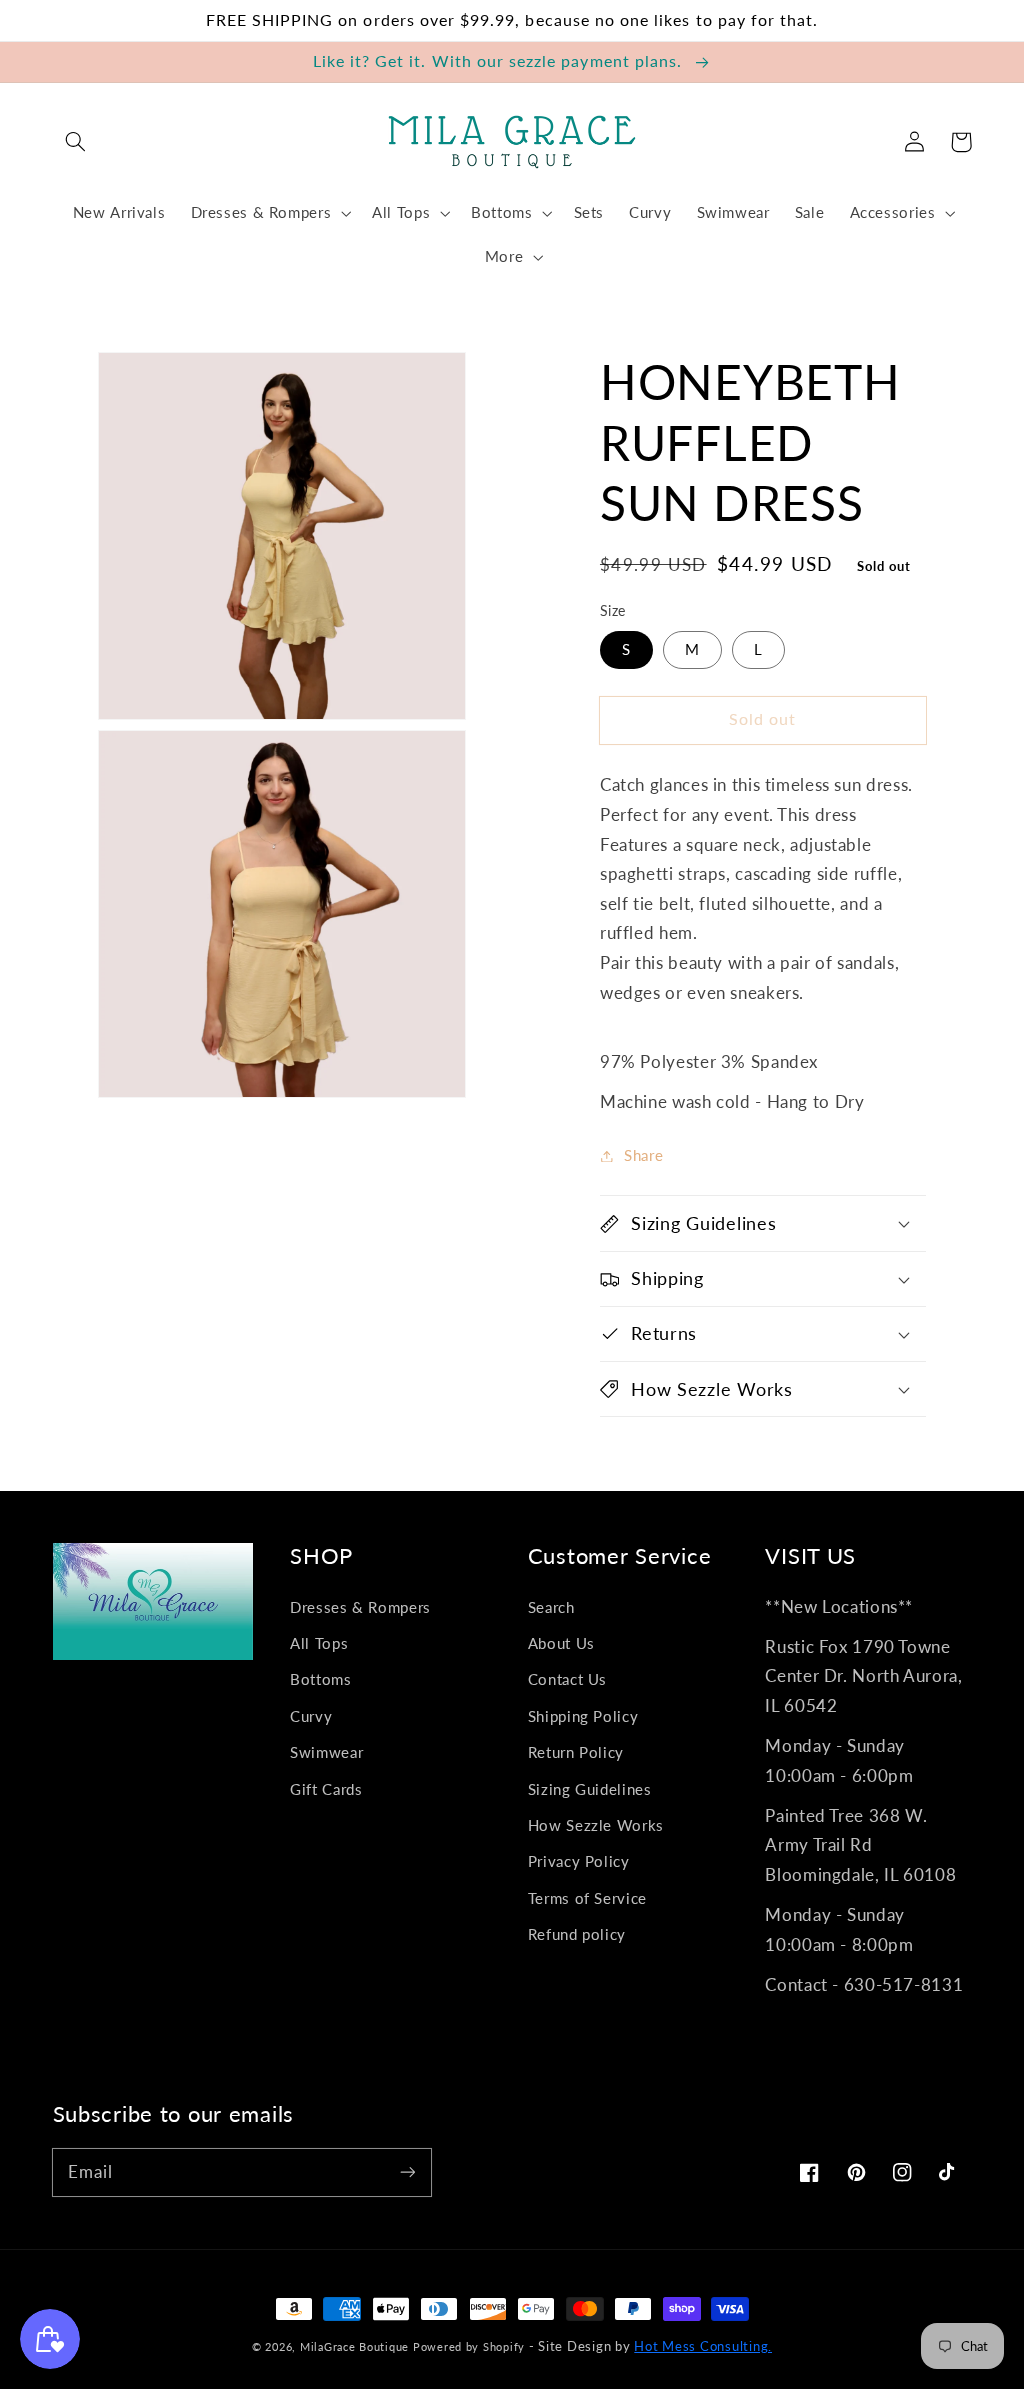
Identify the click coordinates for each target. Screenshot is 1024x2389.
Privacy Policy (579, 1861)
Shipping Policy (583, 1716)
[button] (76, 142)
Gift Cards (326, 1789)
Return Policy (576, 1752)
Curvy (311, 1716)
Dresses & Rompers (360, 1607)
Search (551, 1607)
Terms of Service (587, 1898)
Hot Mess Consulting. (703, 2346)
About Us (561, 1643)
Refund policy (577, 1934)
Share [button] (643, 1155)
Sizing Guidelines (590, 1789)
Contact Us (567, 1679)
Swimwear (326, 1752)
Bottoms (320, 1679)
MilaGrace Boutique (356, 2346)
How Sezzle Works (596, 1825)
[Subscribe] (407, 2172)
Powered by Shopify (469, 2346)
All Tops (319, 1643)
